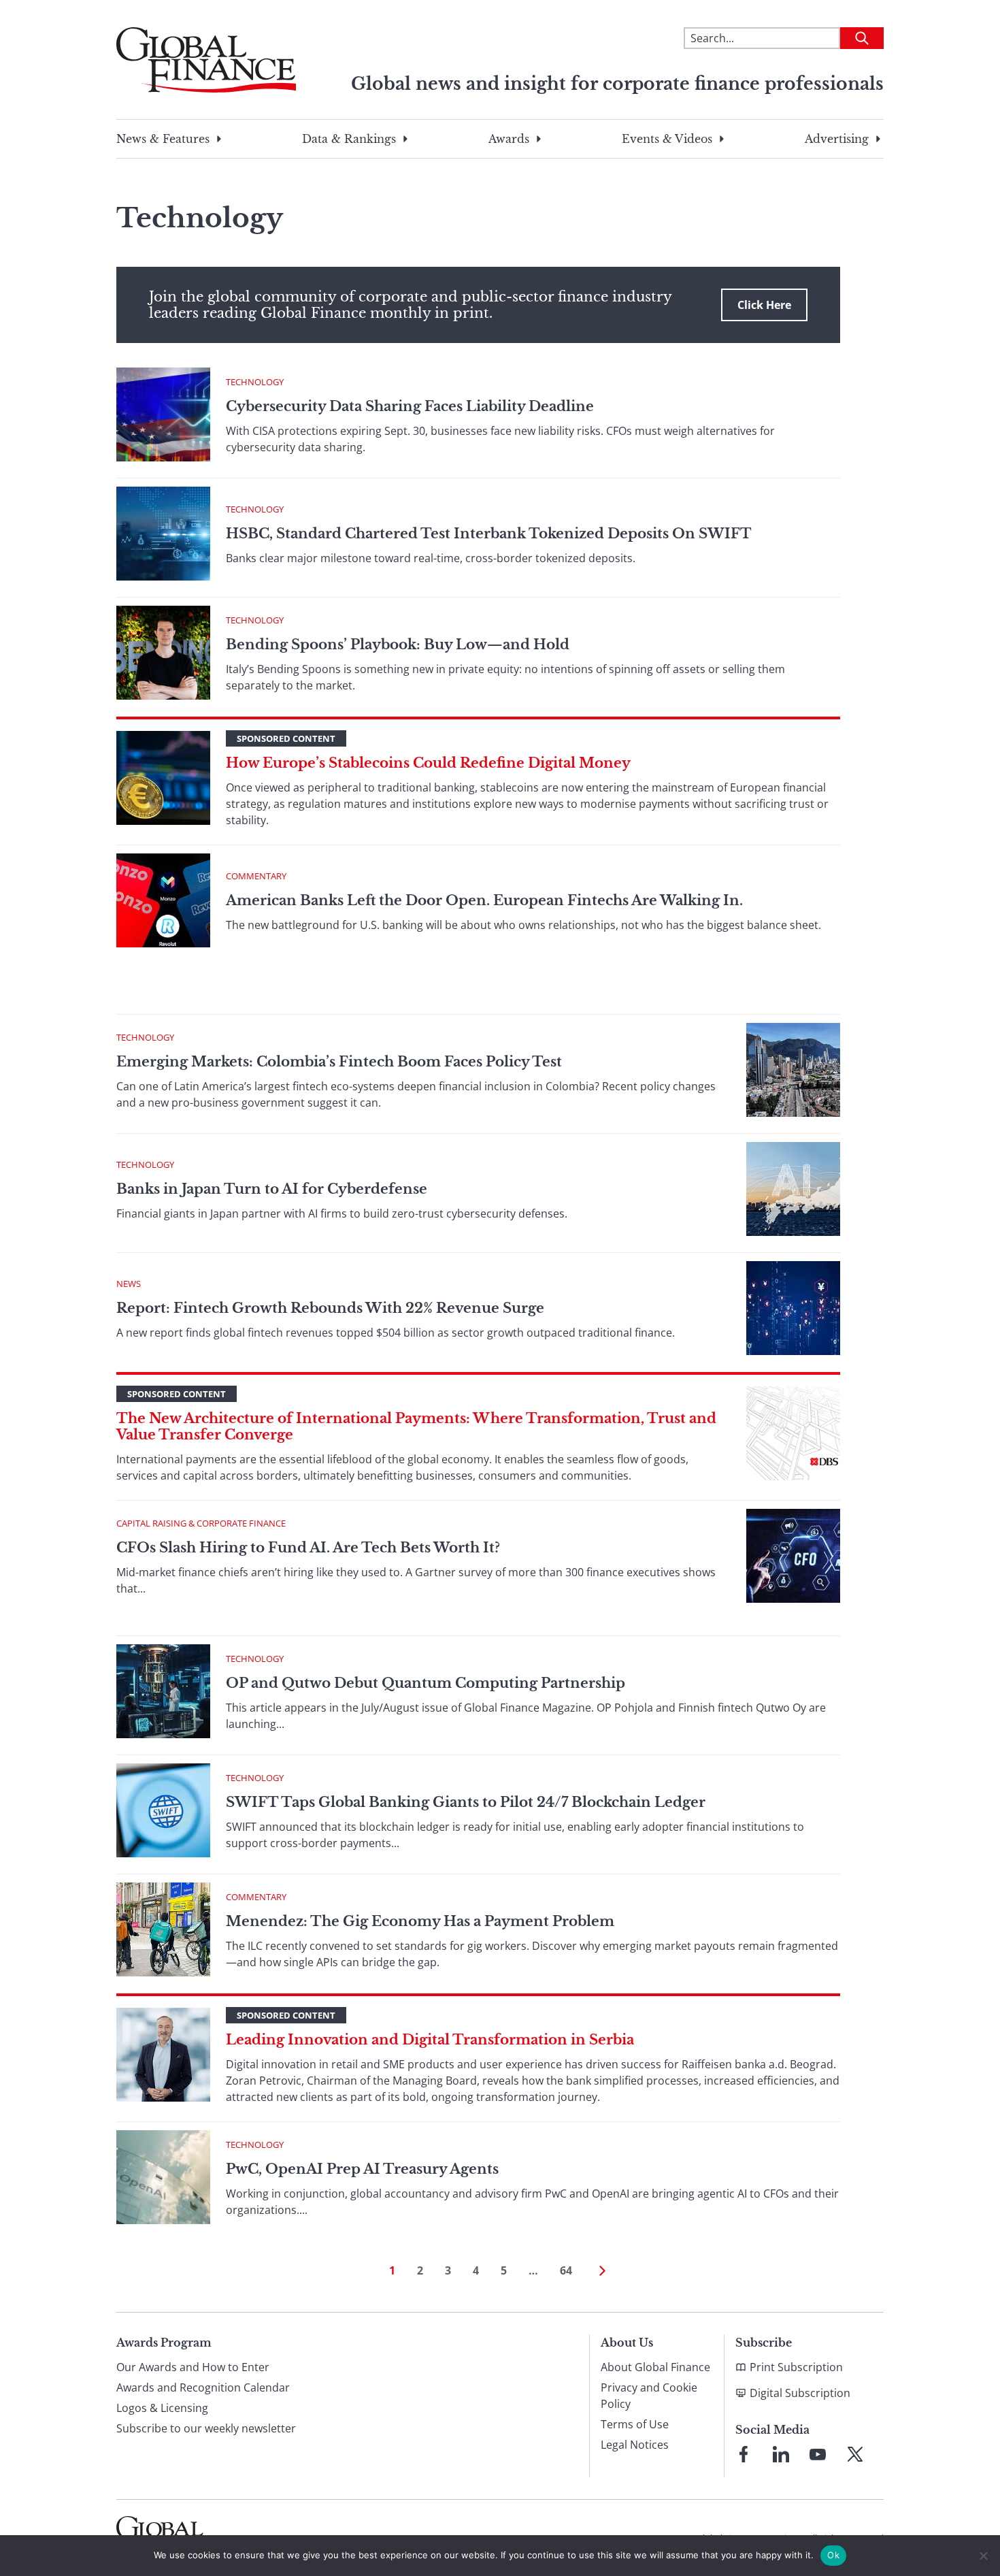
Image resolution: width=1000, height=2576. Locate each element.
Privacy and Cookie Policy (649, 2396)
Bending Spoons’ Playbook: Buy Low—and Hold (398, 645)
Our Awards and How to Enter (193, 2367)
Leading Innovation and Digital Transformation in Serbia (430, 2040)
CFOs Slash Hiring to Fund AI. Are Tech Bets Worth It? (308, 1548)
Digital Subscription (800, 2393)
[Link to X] (855, 2454)
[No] (983, 2556)
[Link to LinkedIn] (781, 2454)
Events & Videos (667, 139)
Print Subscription (796, 2367)
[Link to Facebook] (744, 2454)
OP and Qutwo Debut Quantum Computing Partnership (426, 1683)
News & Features (163, 139)
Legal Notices (635, 2445)
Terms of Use (635, 2424)
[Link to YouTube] (818, 2454)
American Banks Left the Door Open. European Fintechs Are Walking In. (484, 900)
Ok (833, 2555)
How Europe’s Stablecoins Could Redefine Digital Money (428, 763)
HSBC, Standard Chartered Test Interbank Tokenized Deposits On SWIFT (489, 534)
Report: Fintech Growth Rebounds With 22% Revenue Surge (330, 1308)
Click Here (764, 305)
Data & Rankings (349, 139)
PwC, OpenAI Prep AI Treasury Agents (362, 2169)
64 (566, 2270)
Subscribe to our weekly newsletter (206, 2428)
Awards (509, 139)
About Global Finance (655, 2367)
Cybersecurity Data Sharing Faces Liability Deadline (410, 406)
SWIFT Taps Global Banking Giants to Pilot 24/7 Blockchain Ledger (466, 1802)
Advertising (837, 139)
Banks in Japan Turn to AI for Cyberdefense (273, 1189)
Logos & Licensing (162, 2408)
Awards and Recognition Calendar (203, 2387)
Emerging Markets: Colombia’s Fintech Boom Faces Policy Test (339, 1062)
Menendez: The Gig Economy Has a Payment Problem (420, 1921)
